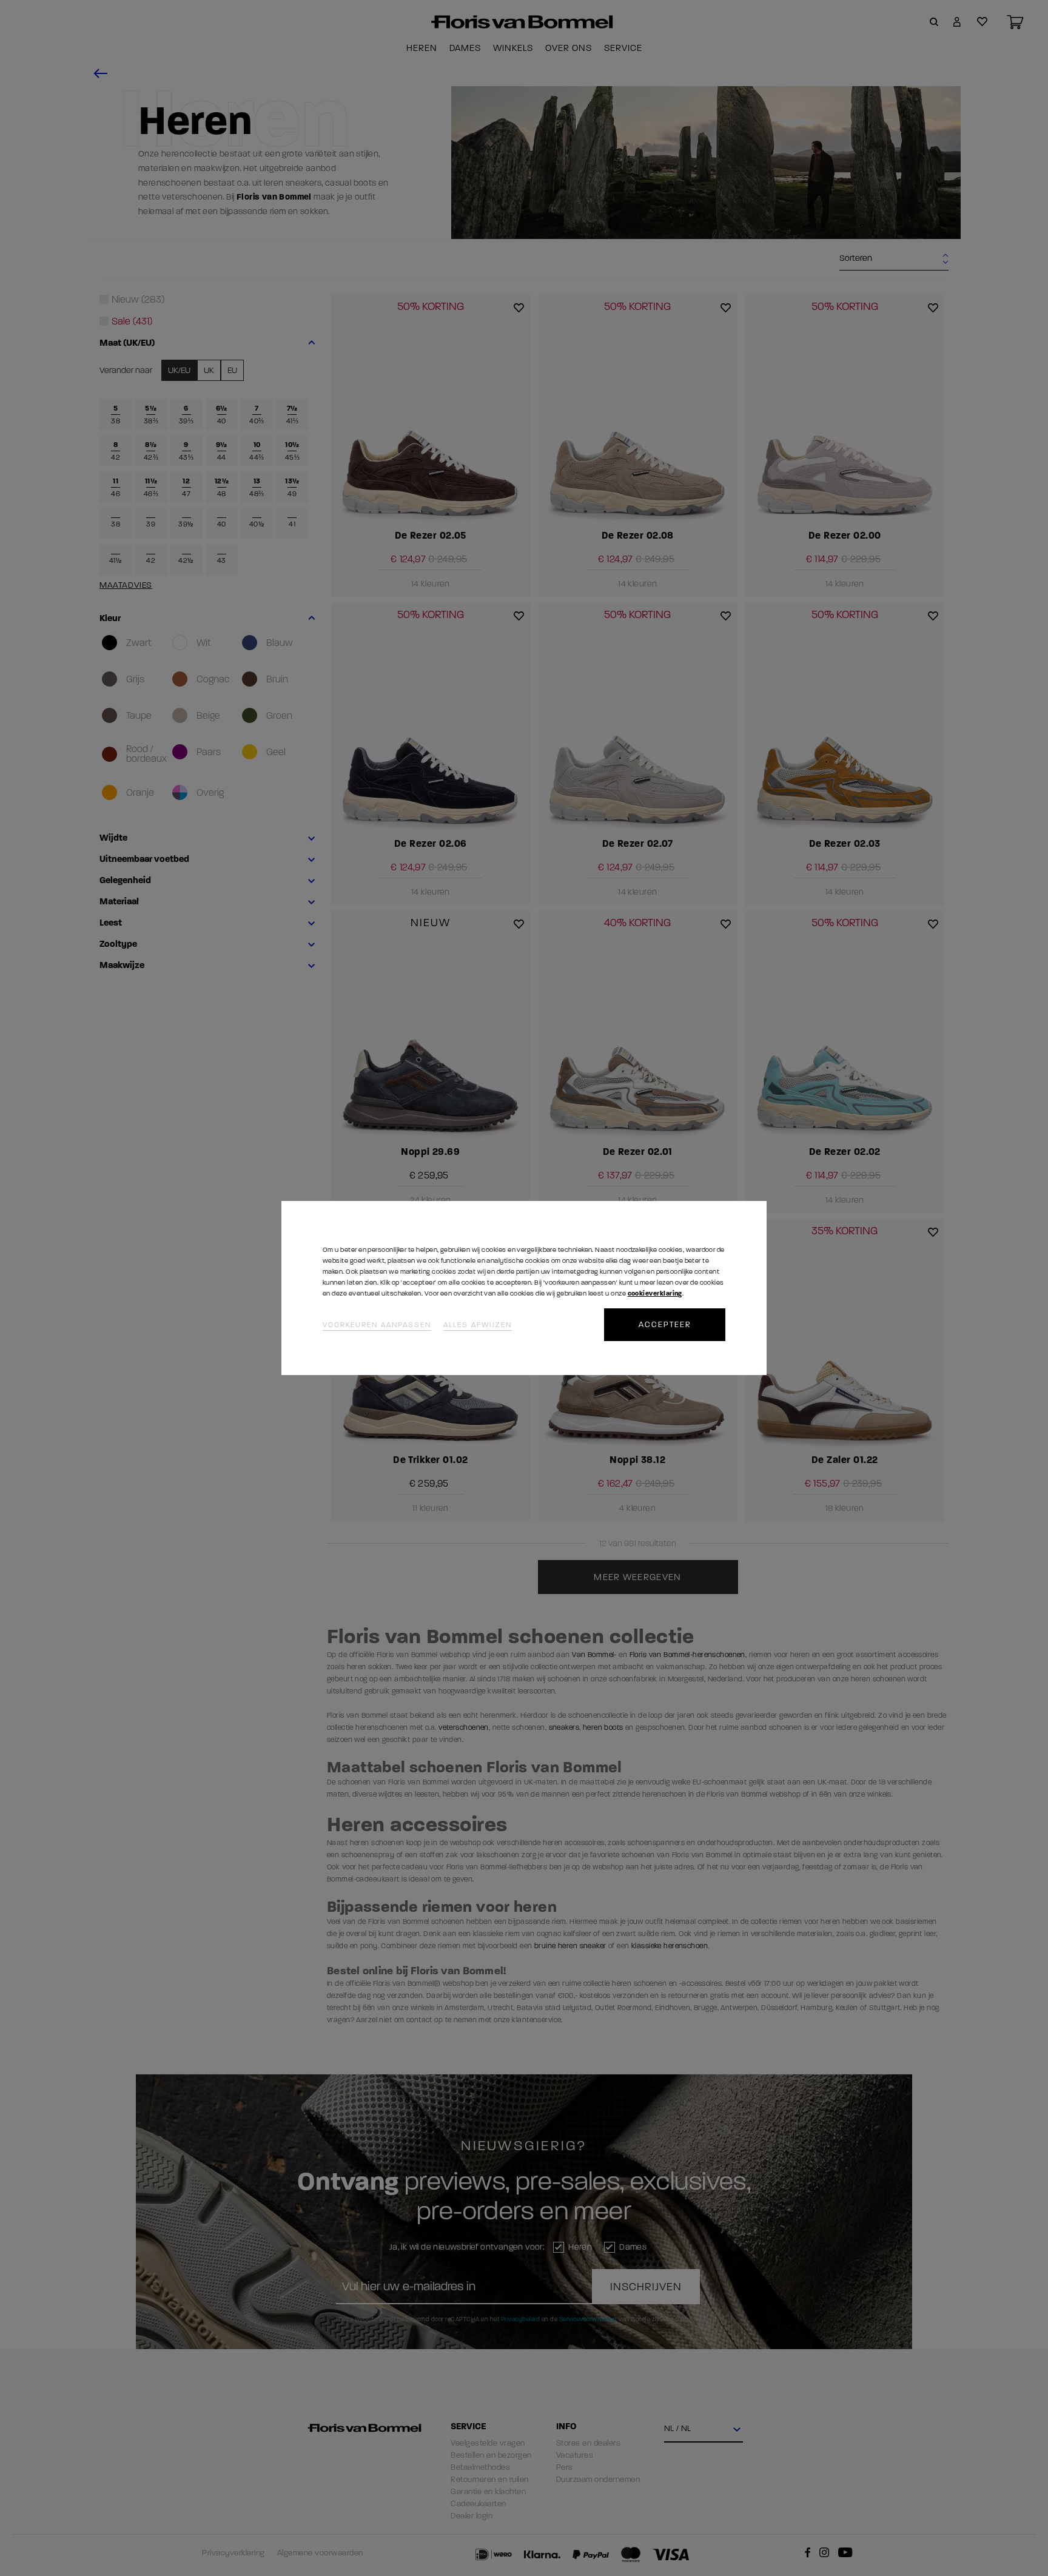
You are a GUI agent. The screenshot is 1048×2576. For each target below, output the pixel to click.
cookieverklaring (655, 1293)
